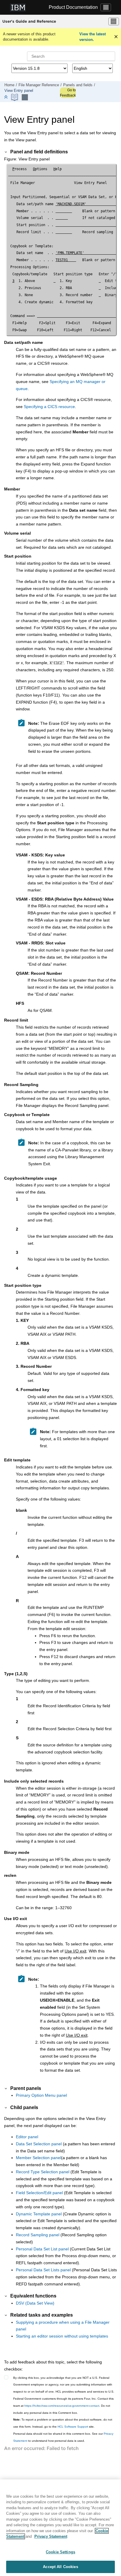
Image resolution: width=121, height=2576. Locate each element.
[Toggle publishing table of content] (25, 97)
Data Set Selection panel (39, 2144)
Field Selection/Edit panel (39, 2193)
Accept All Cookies (60, 2567)
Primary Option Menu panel (41, 2095)
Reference (39, 85)
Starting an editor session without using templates (62, 2336)
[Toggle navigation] (106, 7)
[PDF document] (15, 97)
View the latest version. (93, 37)
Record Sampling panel (38, 2235)
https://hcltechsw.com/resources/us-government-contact (62, 2406)
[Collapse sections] (6, 97)
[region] (60, 2528)
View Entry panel (19, 91)
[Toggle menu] (114, 21)
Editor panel (27, 2137)
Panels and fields (78, 85)
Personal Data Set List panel (42, 2249)
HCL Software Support (73, 2427)
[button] (6, 152)
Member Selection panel (38, 2158)
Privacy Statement (51, 2536)
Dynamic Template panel (39, 2214)
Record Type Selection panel (43, 2172)
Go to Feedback (68, 93)
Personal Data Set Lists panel (43, 2270)
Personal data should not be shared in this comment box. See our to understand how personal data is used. (63, 2437)
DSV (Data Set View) (35, 2303)
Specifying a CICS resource (49, 407)
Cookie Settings (60, 2552)
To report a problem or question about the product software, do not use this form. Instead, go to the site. (63, 2423)
